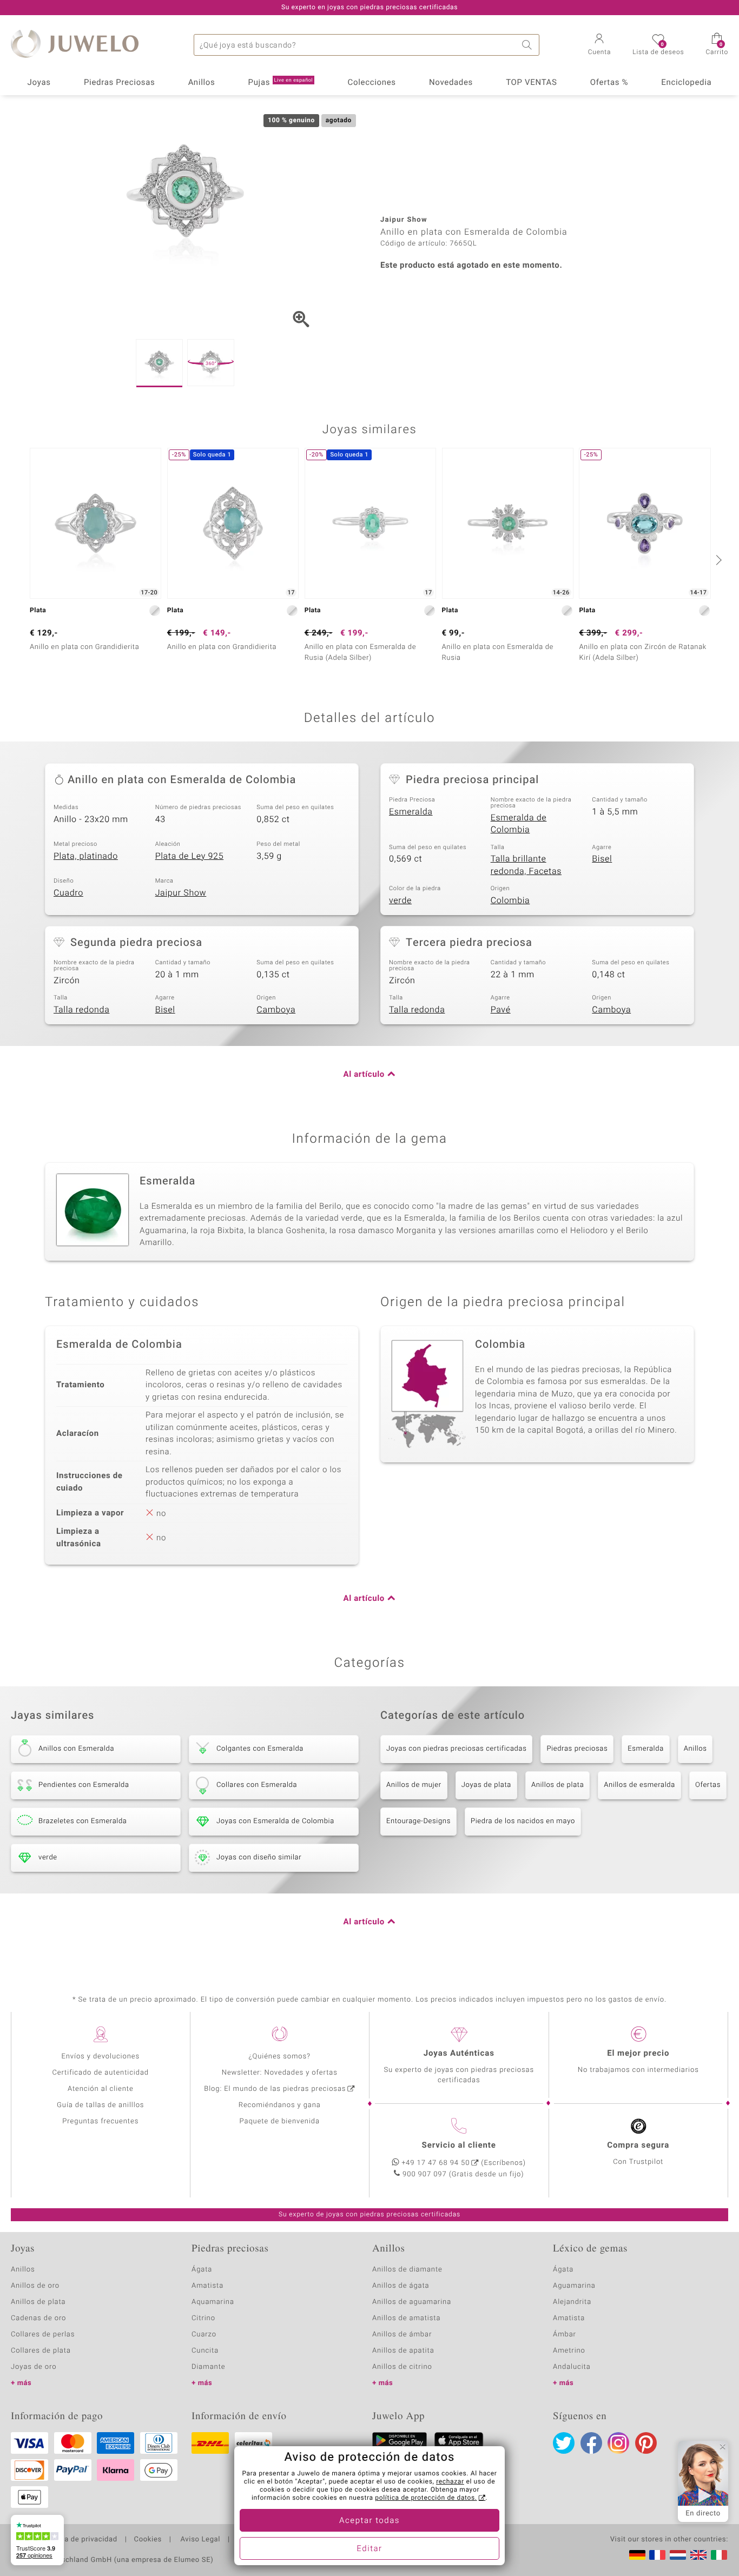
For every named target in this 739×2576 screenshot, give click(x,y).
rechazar (450, 2482)
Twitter (564, 2443)
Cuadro (68, 893)
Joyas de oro (34, 2367)
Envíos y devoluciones (100, 2057)
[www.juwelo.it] (719, 2555)
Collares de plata (41, 2351)
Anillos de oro (35, 2286)
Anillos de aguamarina (412, 2302)
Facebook (591, 2443)
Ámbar (565, 2335)
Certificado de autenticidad (100, 2073)
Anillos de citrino (402, 2367)
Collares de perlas (43, 2335)
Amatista (207, 2286)
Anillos (202, 83)
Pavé (501, 1010)
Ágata (202, 2270)
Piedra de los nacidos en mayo (523, 1821)
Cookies (148, 2540)
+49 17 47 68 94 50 (436, 2163)
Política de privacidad (80, 2540)
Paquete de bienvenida (280, 2121)
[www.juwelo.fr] (657, 2555)
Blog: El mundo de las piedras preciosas (275, 2089)
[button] (600, 45)
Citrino (203, 2318)
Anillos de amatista (406, 2318)
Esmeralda (411, 812)
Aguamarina (574, 2286)
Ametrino (569, 2351)
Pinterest (646, 2443)
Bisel (602, 859)
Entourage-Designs (418, 1821)
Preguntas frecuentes (100, 2121)
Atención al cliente (101, 2089)
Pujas (281, 83)
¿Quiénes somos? (279, 2057)
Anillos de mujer (414, 1785)
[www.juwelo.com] (698, 2555)
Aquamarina (213, 2302)
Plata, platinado (86, 856)
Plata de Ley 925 (190, 856)
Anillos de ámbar (402, 2335)
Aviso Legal (199, 2540)
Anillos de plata (557, 1785)
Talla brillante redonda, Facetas (526, 865)
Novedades (451, 83)
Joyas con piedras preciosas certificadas (456, 1749)
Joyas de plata (486, 1785)
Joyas (39, 83)
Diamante (208, 2367)
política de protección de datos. (426, 2498)
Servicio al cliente (459, 2145)
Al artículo (364, 1075)
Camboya (276, 1010)
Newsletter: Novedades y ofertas (280, 2073)
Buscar (529, 45)
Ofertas (708, 1785)
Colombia (510, 900)
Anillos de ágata (401, 2286)
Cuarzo (204, 2335)
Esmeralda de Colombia (519, 824)
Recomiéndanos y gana (280, 2105)
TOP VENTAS (531, 83)
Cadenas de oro (38, 2318)
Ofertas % (609, 83)
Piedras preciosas (577, 1749)
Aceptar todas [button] (369, 2521)
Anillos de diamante (407, 2270)
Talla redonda (81, 1010)
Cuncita (205, 2351)
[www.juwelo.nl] (678, 2555)
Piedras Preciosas (120, 83)
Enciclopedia (686, 83)
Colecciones (372, 83)
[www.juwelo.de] (637, 2555)
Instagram (618, 2443)
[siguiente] (717, 560)
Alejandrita (572, 2302)
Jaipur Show (181, 893)
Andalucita (572, 2367)
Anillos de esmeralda (639, 1785)
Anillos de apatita (403, 2351)
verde (400, 900)
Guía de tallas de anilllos (100, 2105)
